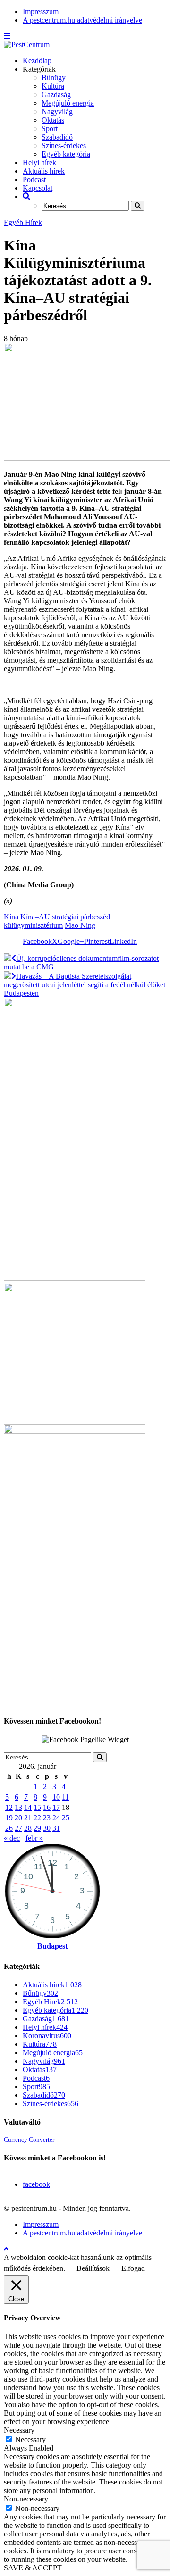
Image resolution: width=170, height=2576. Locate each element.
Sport (50, 129)
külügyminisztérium (33, 925)
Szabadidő (57, 137)
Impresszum (41, 12)
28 (28, 1828)
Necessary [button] (19, 2430)
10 (56, 1797)
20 (18, 1818)
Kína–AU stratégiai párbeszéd (65, 917)
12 (9, 1807)
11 (65, 1797)
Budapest (52, 1946)
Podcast (34, 179)
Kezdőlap (37, 61)
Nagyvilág (57, 112)
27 (18, 1828)
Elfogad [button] (133, 2268)
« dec (12, 1838)
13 (18, 1807)
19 (9, 1818)
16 (47, 1807)
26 (9, 1828)
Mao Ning (80, 925)
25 (66, 1818)
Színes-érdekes (64, 146)
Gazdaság (56, 95)
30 (47, 1828)
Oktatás (53, 120)
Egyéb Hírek (23, 222)
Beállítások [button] (93, 2268)
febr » (34, 1838)
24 (56, 1818)
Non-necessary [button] (26, 2499)
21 (28, 1818)
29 (37, 1828)
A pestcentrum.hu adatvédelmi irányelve (82, 20)
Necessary (30, 2439)
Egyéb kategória (66, 154)
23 (47, 1818)
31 (56, 1828)
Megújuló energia (68, 103)
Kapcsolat (38, 188)
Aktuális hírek (44, 171)
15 (37, 1807)
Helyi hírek (39, 163)
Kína (11, 917)
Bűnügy (54, 78)
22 (37, 1818)
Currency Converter (29, 2140)
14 (28, 1807)
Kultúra (53, 86)
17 (56, 1807)
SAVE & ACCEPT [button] (33, 2568)
